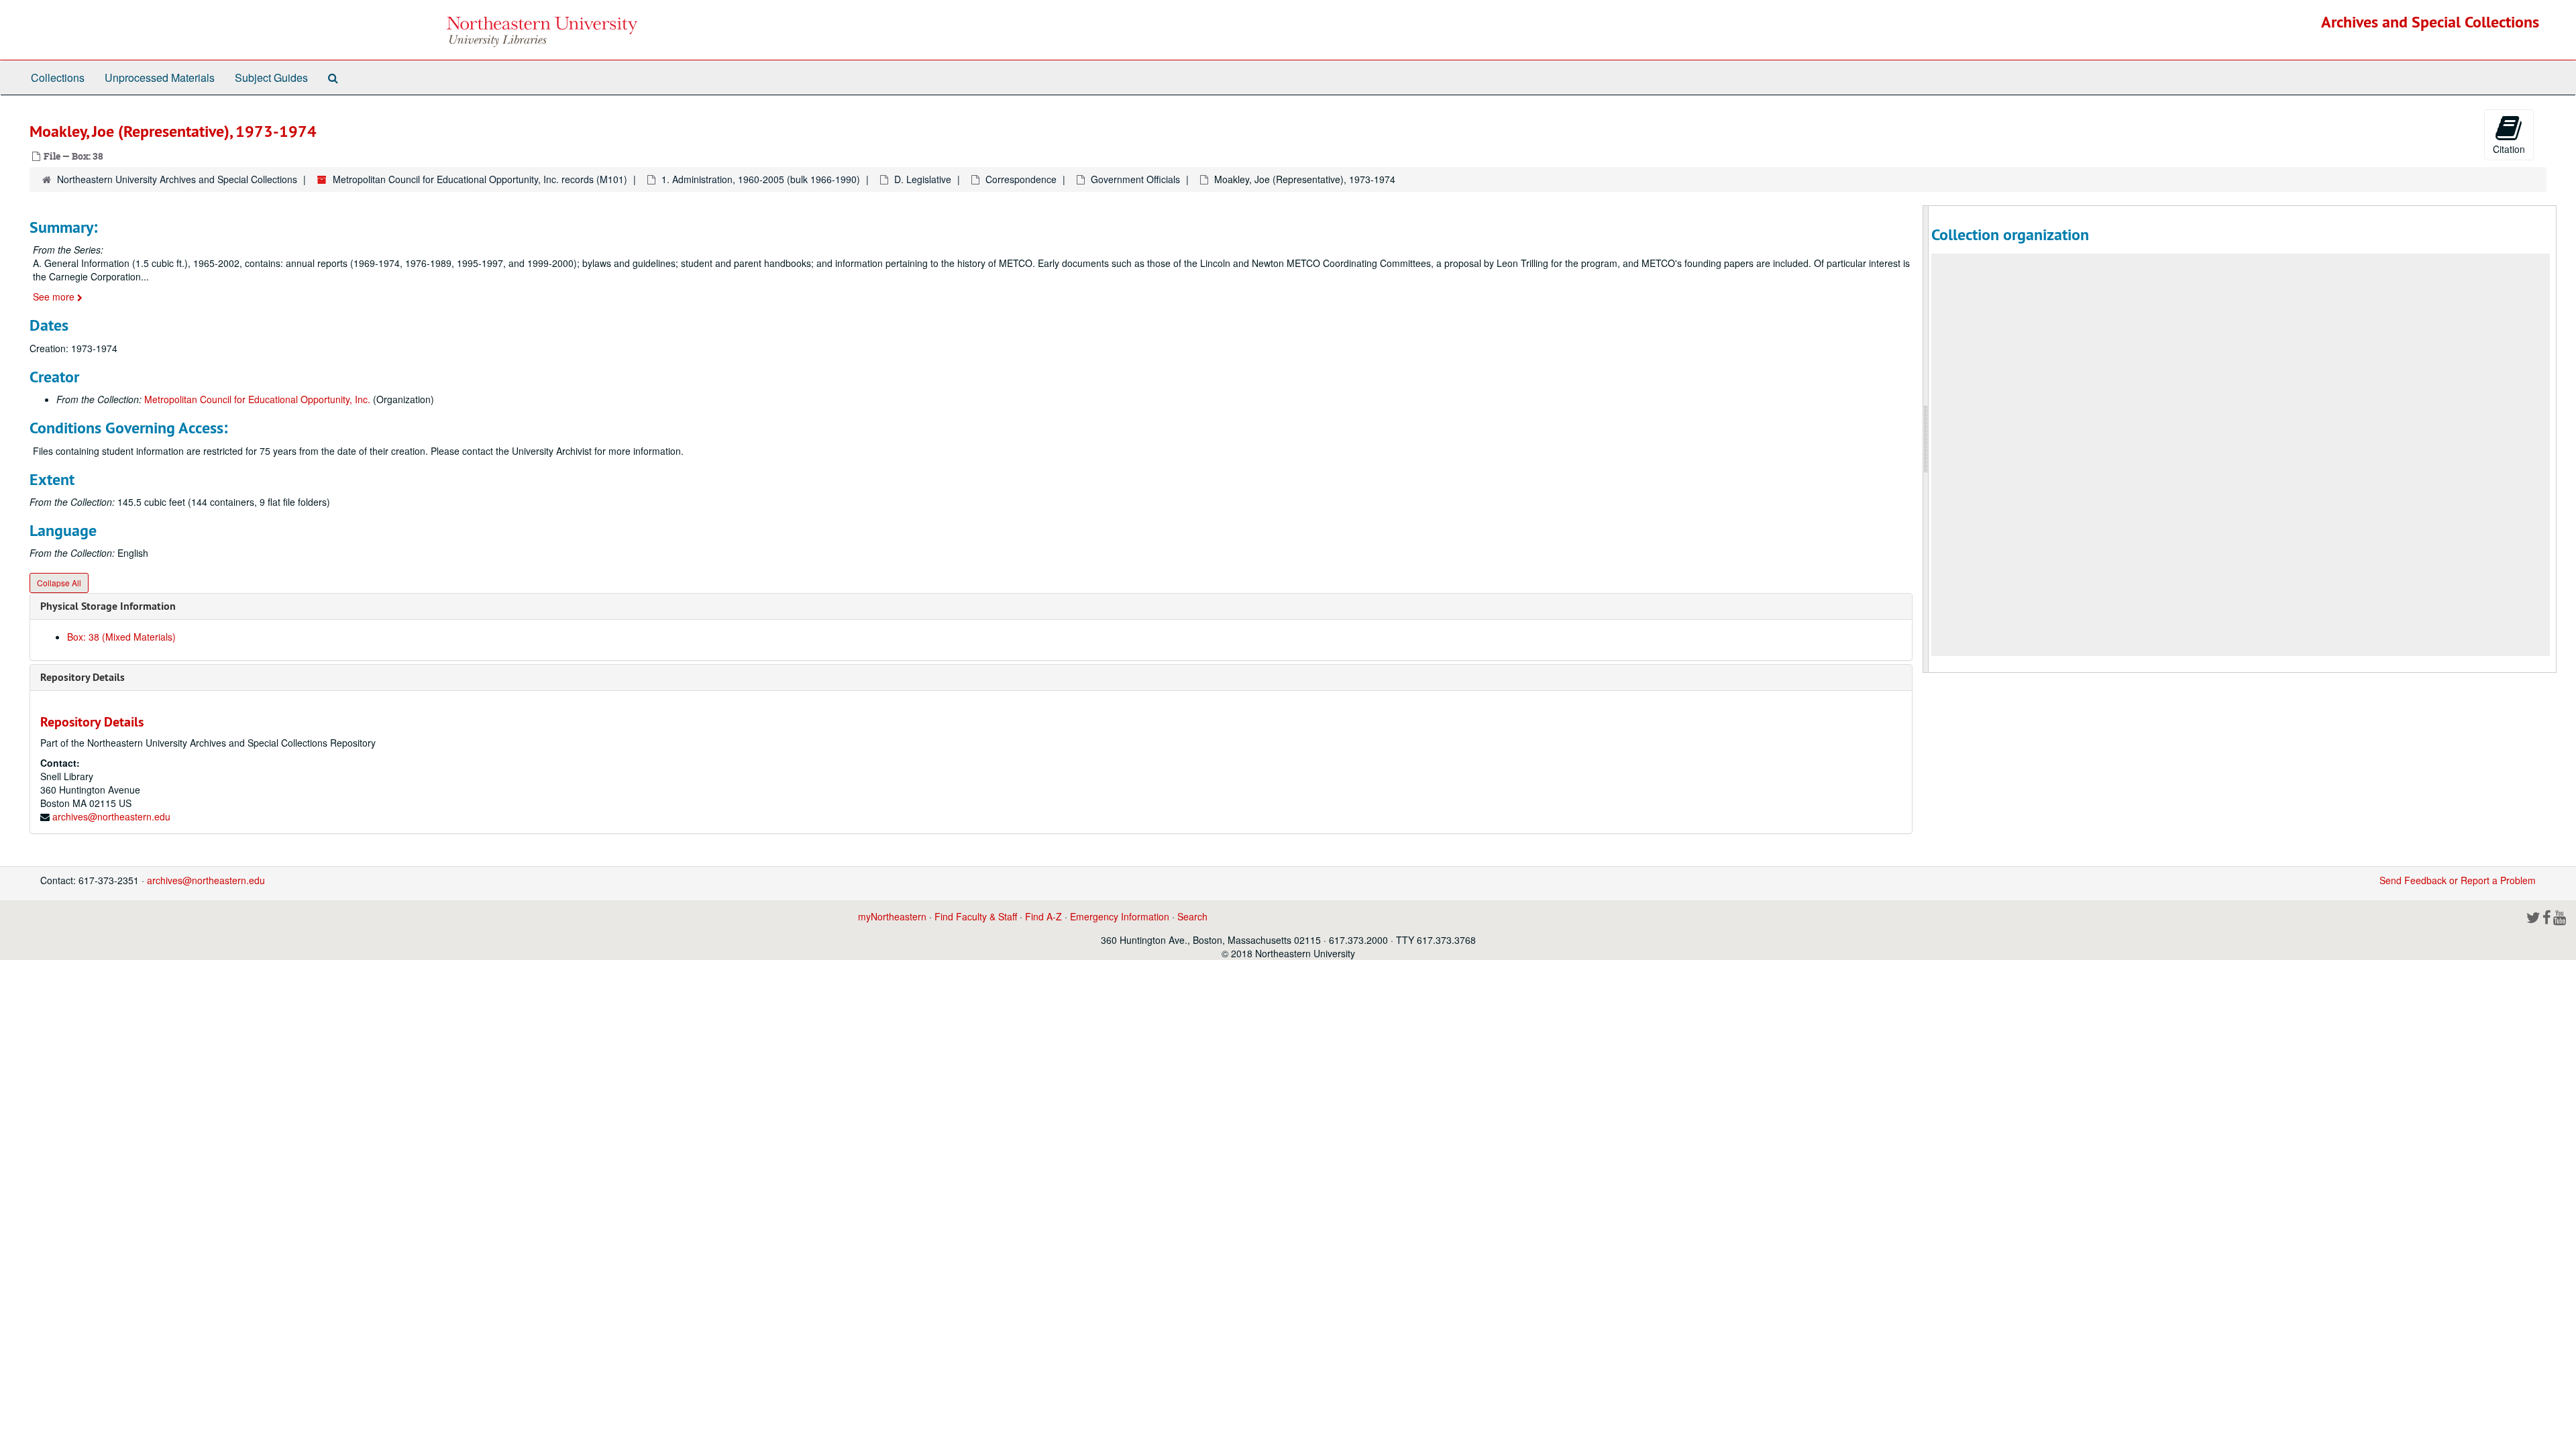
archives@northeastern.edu (111, 816)
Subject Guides (271, 77)
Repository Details (83, 677)
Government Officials (1135, 179)
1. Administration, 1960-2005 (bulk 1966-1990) (761, 179)
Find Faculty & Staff (976, 916)
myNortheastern (892, 916)
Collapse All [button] (59, 583)
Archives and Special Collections (2430, 22)
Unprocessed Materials (160, 77)
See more (55, 297)
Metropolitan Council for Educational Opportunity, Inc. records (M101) (480, 179)
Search (1192, 916)
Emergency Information (1120, 916)
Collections (58, 77)
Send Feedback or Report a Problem (2458, 880)
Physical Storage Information (108, 606)
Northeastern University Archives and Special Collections (177, 179)
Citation (2509, 149)
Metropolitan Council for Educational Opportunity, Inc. (257, 399)
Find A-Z (1043, 916)
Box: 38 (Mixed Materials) (121, 637)
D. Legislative (923, 179)
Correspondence (1021, 179)
